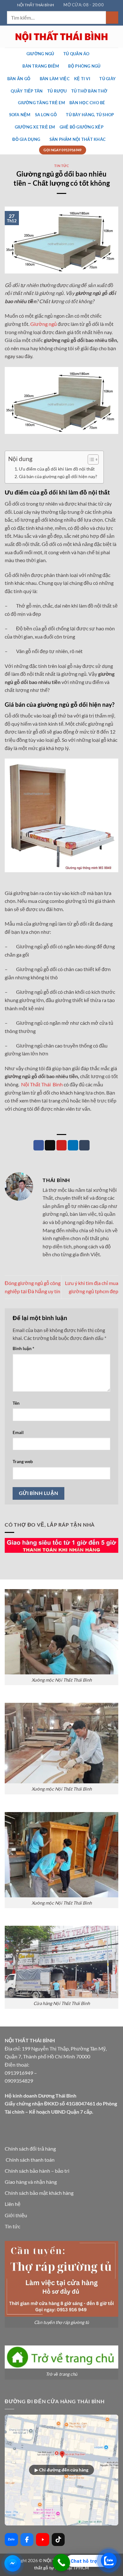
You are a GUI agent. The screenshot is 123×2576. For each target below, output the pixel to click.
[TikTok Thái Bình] (58, 2540)
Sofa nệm (20, 115)
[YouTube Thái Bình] (43, 2540)
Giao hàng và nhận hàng (31, 2182)
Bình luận (23, 1348)
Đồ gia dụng (26, 139)
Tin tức (62, 166)
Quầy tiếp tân (27, 91)
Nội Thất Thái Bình (42, 1084)
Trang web (23, 1461)
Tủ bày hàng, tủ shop (90, 115)
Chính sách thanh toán (30, 2160)
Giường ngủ (40, 54)
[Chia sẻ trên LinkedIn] (73, 1145)
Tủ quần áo (76, 54)
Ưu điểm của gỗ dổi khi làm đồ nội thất (57, 469)
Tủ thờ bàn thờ (89, 91)
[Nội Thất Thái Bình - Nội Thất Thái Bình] (61, 36)
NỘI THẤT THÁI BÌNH (35, 5)
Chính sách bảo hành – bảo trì (37, 2171)
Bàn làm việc (55, 79)
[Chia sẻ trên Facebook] (39, 1145)
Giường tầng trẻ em (41, 103)
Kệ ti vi (82, 79)
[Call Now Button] (61, 2563)
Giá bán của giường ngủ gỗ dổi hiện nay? (58, 476)
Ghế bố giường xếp (82, 127)
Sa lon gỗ (46, 115)
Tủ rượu (57, 91)
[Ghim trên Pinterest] (62, 1145)
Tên (16, 1403)
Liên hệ (13, 2204)
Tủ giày (108, 79)
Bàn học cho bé (87, 103)
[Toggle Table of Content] (90, 459)
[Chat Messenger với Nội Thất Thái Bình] (13, 2563)
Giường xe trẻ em (35, 127)
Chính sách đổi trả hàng (30, 2149)
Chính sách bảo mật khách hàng (39, 2193)
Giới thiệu (16, 2215)
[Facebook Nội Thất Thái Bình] (27, 2540)
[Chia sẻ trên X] (50, 1145)
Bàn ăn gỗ (19, 79)
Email (18, 1432)
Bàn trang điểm (41, 66)
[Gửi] (112, 18)
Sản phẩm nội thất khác (78, 139)
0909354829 (19, 2081)
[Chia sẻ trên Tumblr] (84, 1145)
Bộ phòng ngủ (84, 66)
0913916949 (19, 2073)
